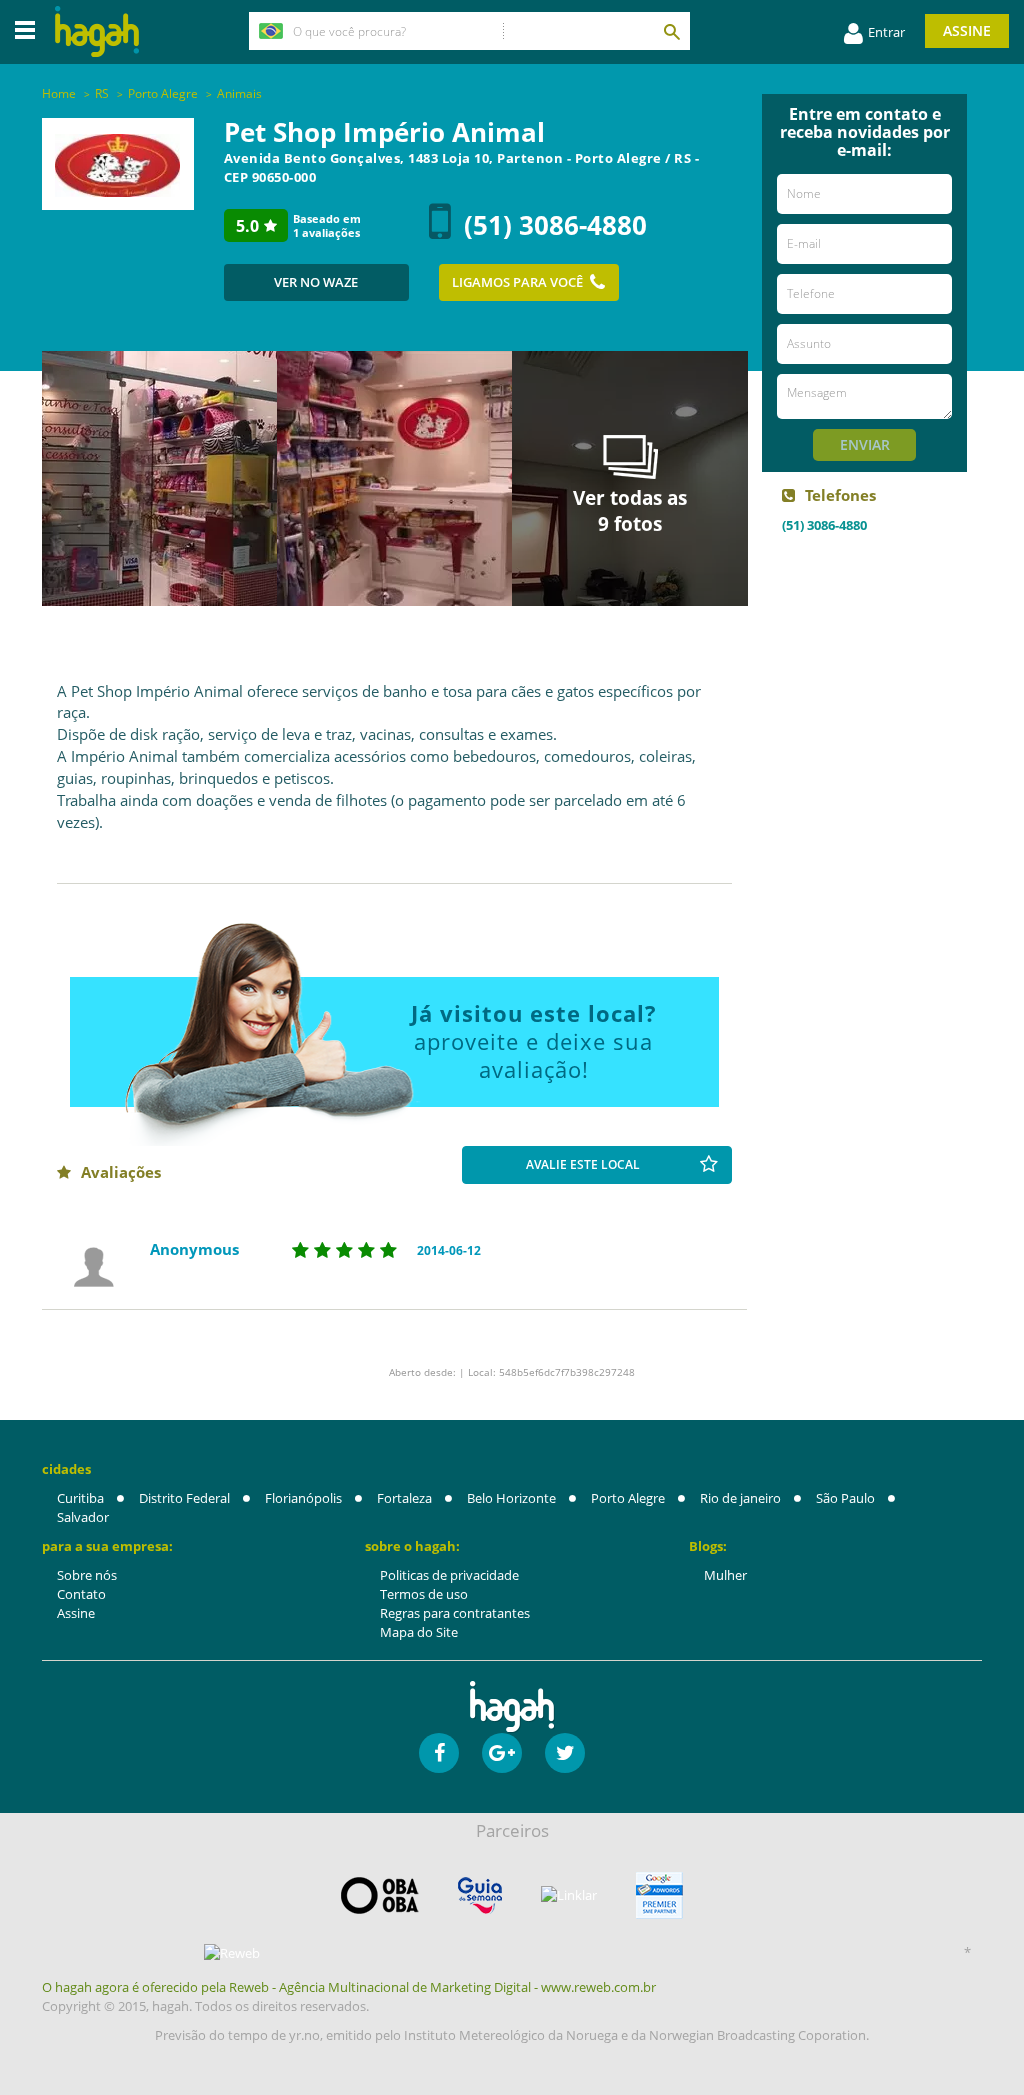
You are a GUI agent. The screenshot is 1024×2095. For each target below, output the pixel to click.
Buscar (671, 31)
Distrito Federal (184, 1498)
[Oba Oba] (380, 1895)
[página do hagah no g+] (502, 1753)
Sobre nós (87, 1575)
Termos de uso (424, 1594)
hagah (97, 31)
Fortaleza (404, 1498)
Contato (81, 1594)
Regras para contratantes (455, 1613)
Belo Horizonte (511, 1498)
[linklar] (569, 1895)
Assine (967, 30)
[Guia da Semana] (480, 1895)
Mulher (725, 1575)
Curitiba (80, 1498)
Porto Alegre (628, 1498)
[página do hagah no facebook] (439, 1753)
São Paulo (845, 1498)
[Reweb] (232, 1953)
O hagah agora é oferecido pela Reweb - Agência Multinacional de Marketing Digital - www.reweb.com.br (349, 1987)
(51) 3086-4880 (555, 225)
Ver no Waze (316, 282)
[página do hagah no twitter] (565, 1753)
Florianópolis (303, 1498)
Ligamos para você (517, 282)
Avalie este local (583, 1164)
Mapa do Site (419, 1632)
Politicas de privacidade (449, 1575)
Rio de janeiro (740, 1498)
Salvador (83, 1517)
